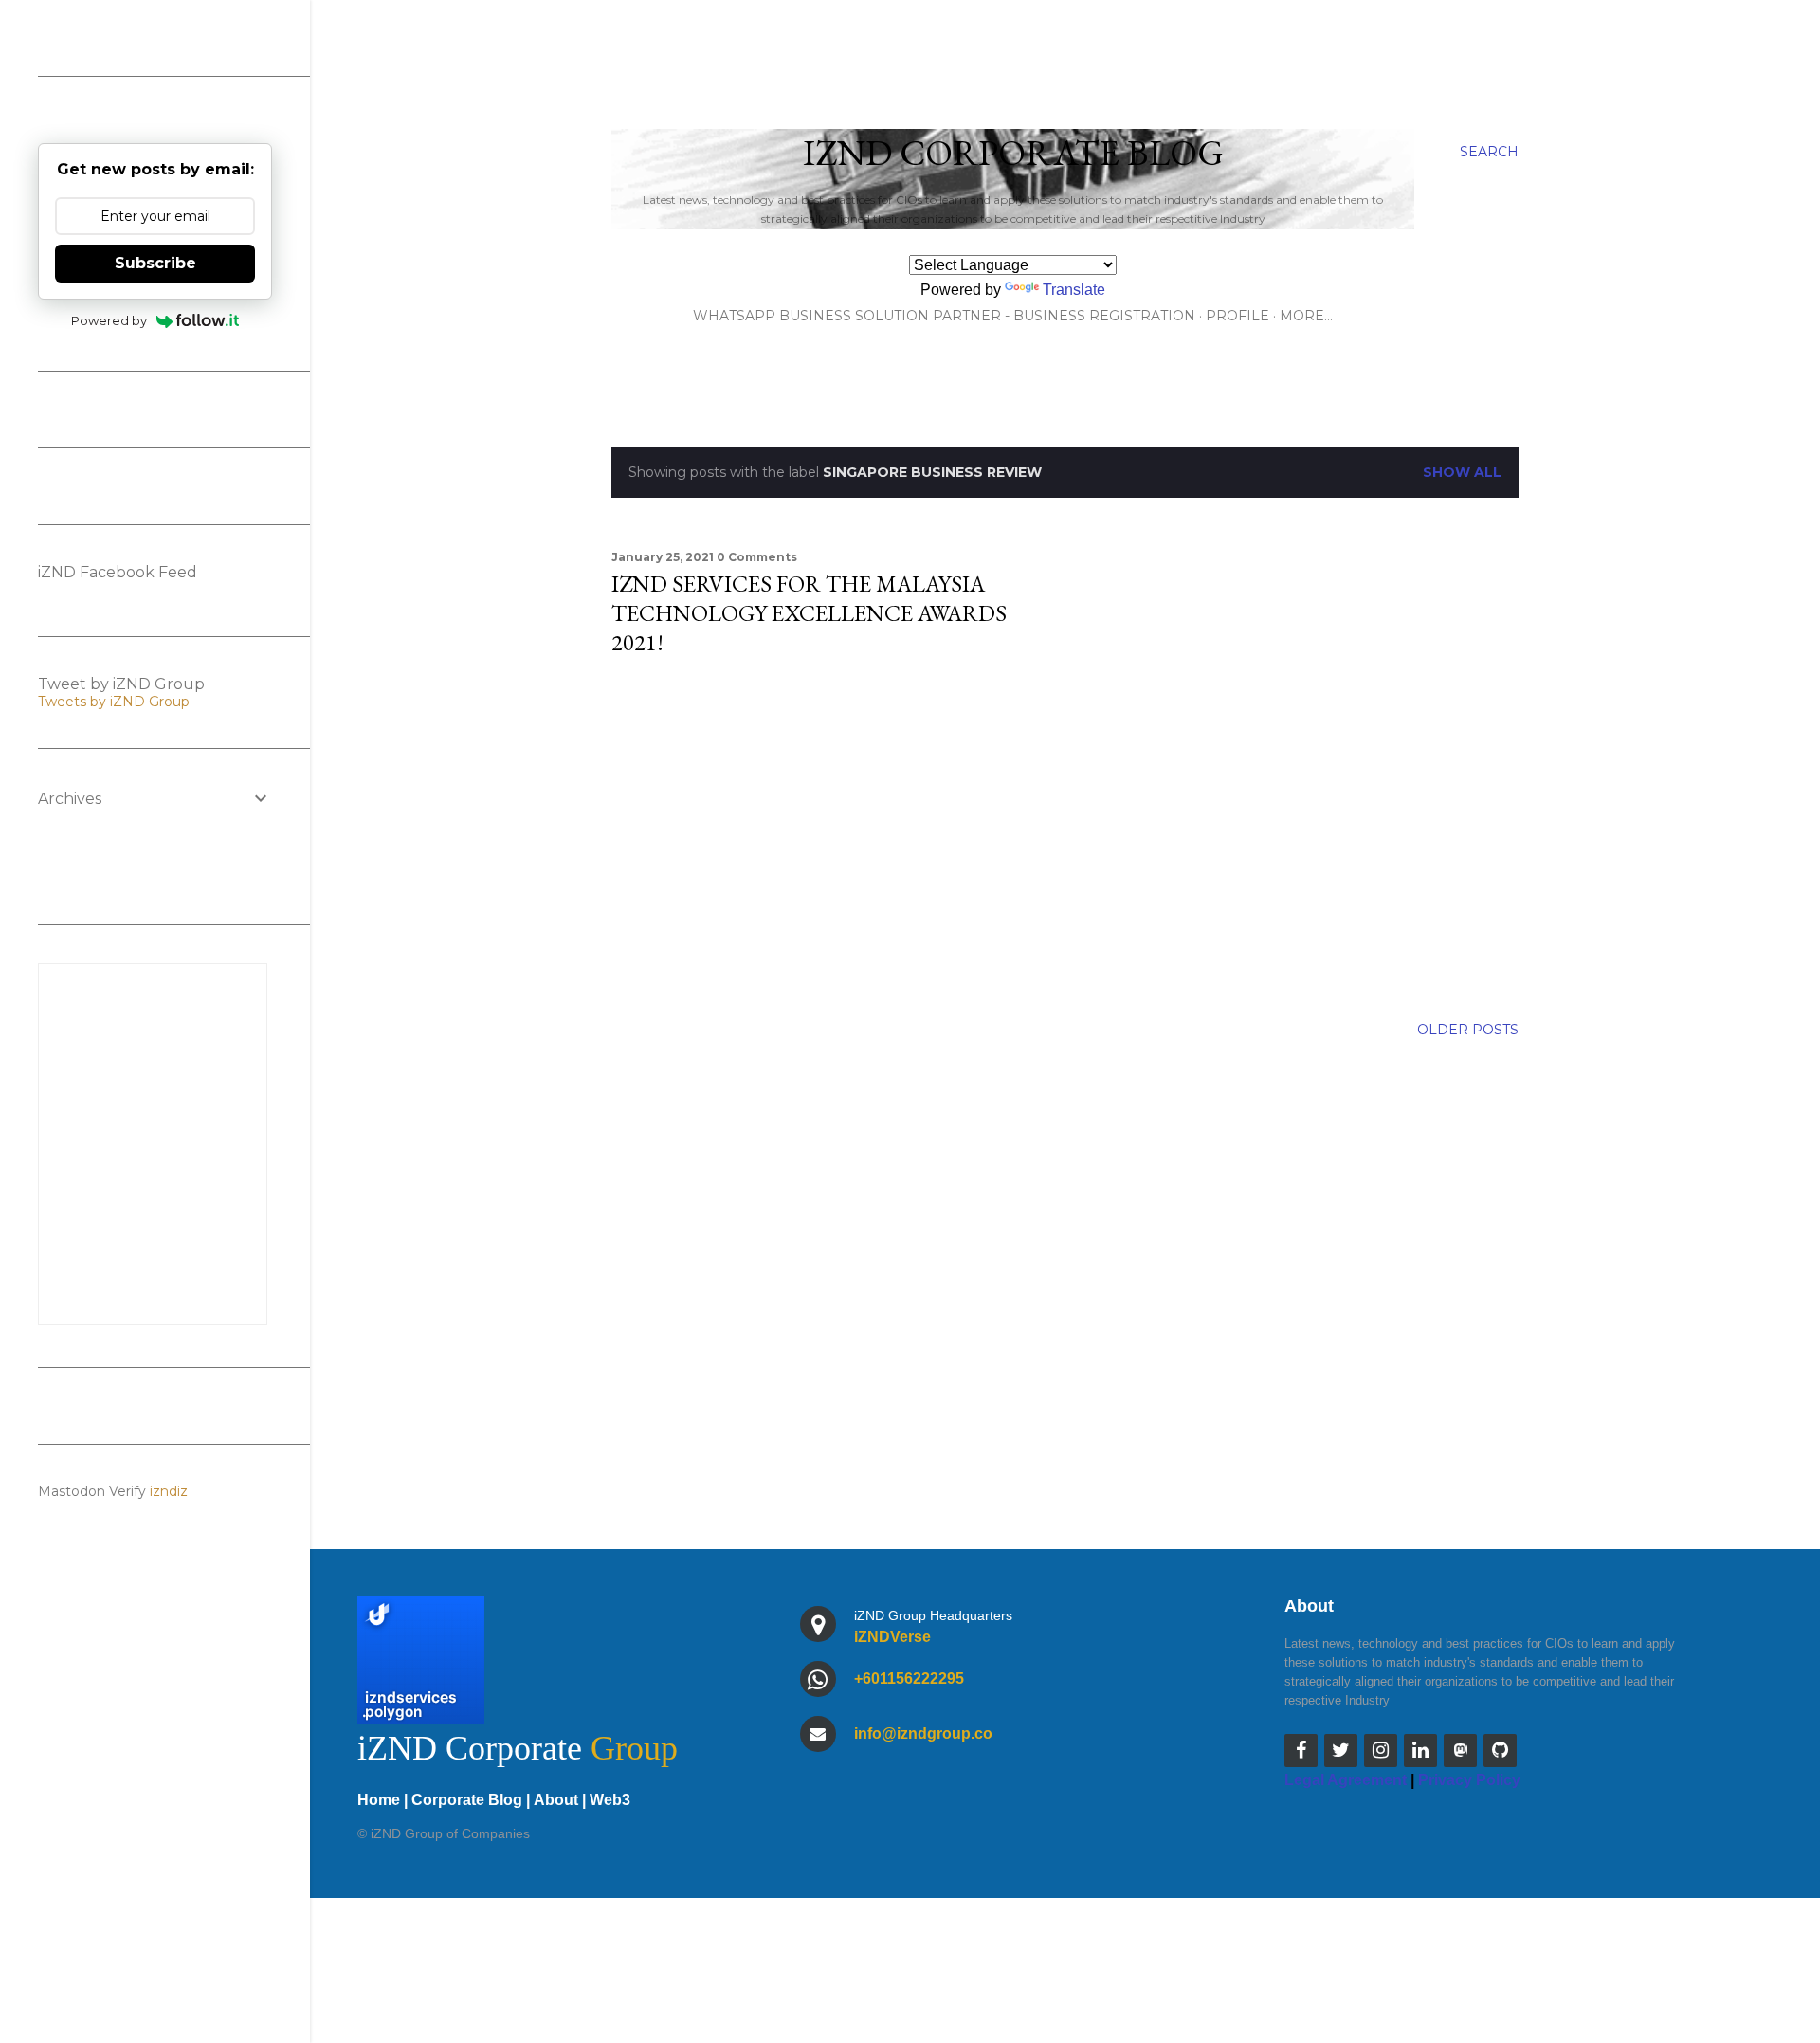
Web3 (610, 1800)
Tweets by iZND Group (114, 702)
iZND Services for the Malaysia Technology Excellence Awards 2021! (809, 613)
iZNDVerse (892, 1637)
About (556, 1800)
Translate (1074, 290)
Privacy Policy (1469, 1780)
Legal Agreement (1346, 1780)
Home (379, 1800)
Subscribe (155, 263)
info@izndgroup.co (923, 1733)
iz (182, 1491)
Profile (1238, 316)
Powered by (109, 320)
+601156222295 (909, 1678)
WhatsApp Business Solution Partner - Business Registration (944, 316)
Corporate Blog (467, 1800)
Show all (1462, 472)
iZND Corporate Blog (1013, 152)
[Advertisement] (834, 837)
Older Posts (1468, 1030)
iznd (164, 1491)
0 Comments (757, 557)
